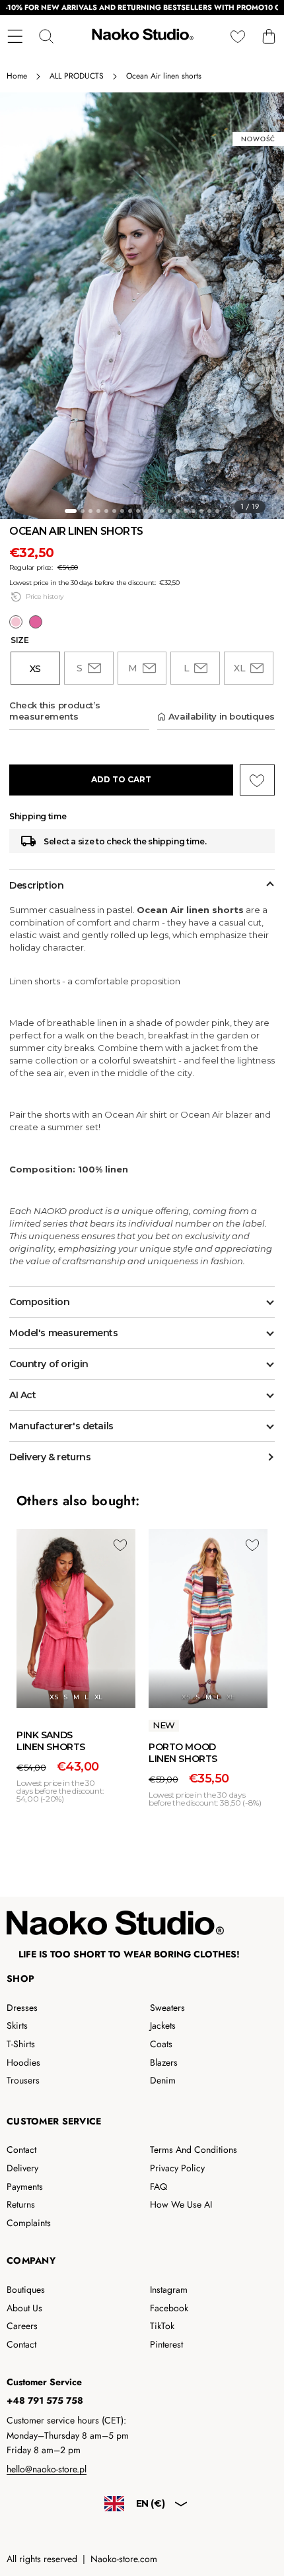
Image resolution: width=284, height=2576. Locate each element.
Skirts (17, 2025)
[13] (170, 511)
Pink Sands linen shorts (51, 1741)
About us (24, 2308)
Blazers (164, 2062)
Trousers (23, 2080)
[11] (154, 511)
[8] (130, 511)
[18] (209, 511)
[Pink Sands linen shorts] (36, 622)
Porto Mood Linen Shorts (183, 1753)
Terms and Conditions (194, 2150)
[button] (268, 37)
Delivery (22, 2168)
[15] (186, 511)
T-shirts (21, 2044)
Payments (25, 2186)
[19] (217, 511)
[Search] (46, 37)
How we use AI (181, 2204)
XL (98, 1697)
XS (53, 1697)
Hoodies (23, 2062)
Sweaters (167, 2008)
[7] (122, 511)
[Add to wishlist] (120, 1545)
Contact (21, 2150)
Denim (163, 2080)
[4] (98, 511)
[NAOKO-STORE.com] (141, 36)
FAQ (159, 2186)
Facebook (169, 2308)
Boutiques (26, 2289)
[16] (194, 511)
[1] (71, 511)
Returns (21, 2204)
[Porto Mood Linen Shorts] (208, 1618)
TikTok (162, 2326)
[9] (138, 511)
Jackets (163, 2025)
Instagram (169, 2289)
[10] (146, 511)
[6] (114, 511)
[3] (90, 511)
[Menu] (15, 37)
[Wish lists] (237, 37)
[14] (178, 511)
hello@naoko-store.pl (47, 2469)
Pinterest (166, 2344)
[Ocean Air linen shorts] (16, 622)
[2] (83, 511)
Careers (22, 2326)
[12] (162, 511)
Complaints (29, 2223)
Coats (161, 2044)
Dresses (22, 2008)
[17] (201, 511)
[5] (106, 511)
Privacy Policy (177, 2168)
